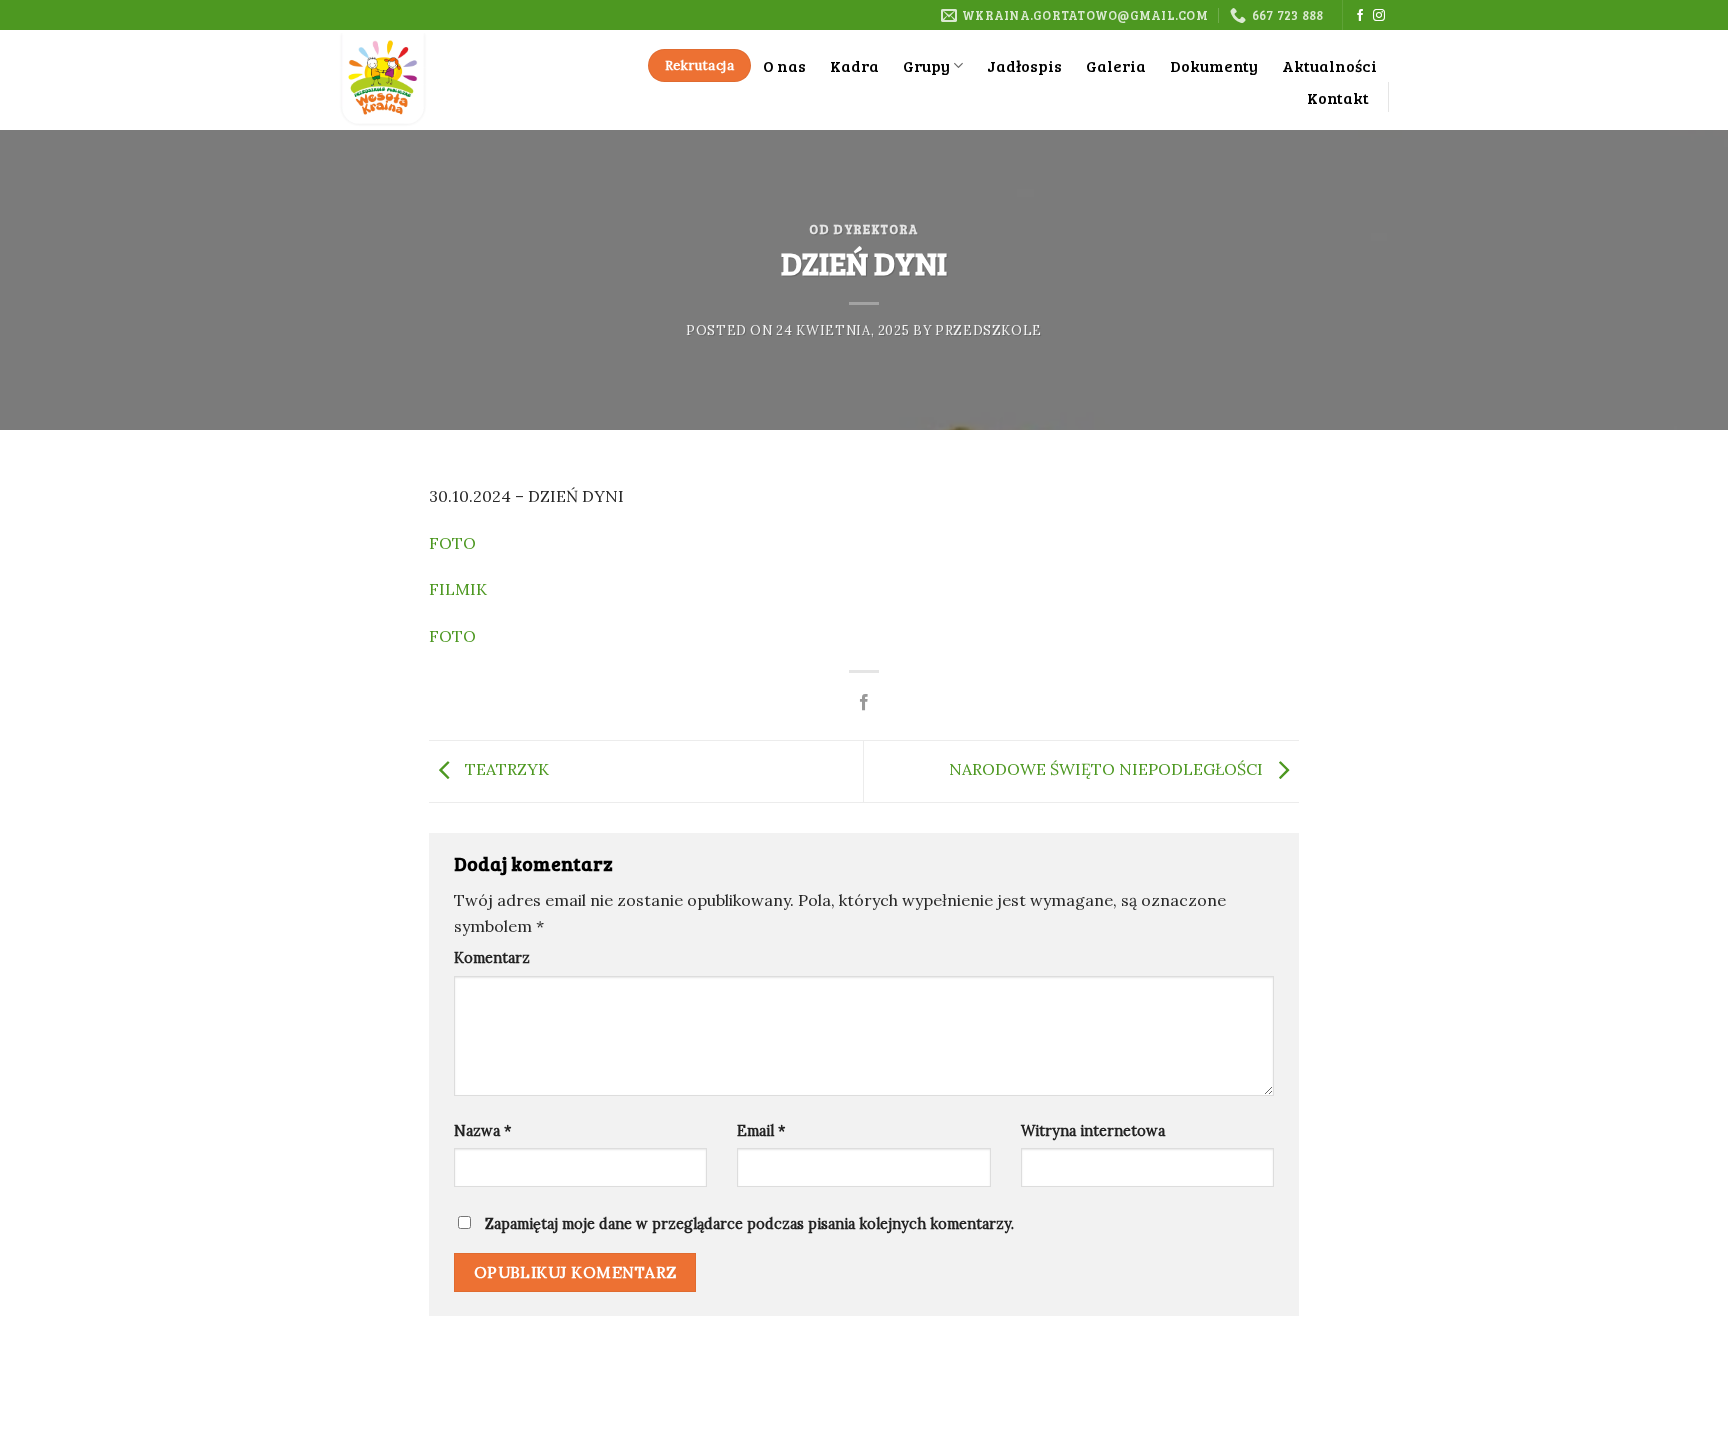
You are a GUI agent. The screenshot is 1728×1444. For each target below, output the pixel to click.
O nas (784, 65)
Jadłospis (1024, 65)
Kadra (854, 65)
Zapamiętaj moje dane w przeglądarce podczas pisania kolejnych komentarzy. (749, 1224)
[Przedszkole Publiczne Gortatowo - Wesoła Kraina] (446, 80)
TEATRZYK (505, 769)
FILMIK (460, 589)
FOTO (452, 543)
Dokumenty (1214, 65)
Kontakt (1338, 97)
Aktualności (1329, 65)
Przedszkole (988, 330)
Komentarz (492, 958)
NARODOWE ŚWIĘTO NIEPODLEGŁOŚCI (1108, 769)
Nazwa (482, 1131)
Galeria (1116, 65)
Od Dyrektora (864, 229)
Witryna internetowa (1093, 1131)
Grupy (926, 65)
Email (761, 1131)
